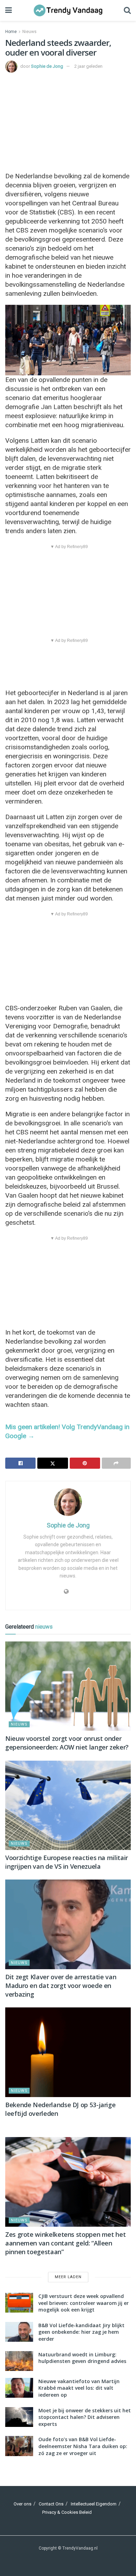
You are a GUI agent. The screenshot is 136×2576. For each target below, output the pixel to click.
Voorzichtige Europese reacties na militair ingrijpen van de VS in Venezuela (67, 1862)
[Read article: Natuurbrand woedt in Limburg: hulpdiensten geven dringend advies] (19, 2361)
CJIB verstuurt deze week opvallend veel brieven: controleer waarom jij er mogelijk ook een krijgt (84, 2303)
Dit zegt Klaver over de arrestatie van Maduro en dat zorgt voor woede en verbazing (61, 1986)
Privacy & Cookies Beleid (67, 2512)
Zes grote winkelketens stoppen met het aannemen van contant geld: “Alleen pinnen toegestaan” (65, 2243)
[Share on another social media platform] (116, 1463)
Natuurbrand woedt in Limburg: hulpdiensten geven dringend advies (82, 2358)
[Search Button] (127, 10)
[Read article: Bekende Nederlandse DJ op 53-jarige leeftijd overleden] (68, 2052)
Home (11, 32)
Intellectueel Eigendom (94, 2504)
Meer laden (68, 2277)
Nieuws (29, 32)
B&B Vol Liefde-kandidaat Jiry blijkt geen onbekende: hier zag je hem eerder (81, 2332)
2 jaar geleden (88, 66)
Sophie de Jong (47, 66)
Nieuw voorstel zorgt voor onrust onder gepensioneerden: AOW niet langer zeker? (67, 1743)
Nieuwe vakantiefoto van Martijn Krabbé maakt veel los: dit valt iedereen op (79, 2388)
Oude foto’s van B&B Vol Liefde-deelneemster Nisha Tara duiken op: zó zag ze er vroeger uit (83, 2446)
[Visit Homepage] (68, 10)
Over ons (22, 2504)
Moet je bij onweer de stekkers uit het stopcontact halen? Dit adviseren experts (85, 2417)
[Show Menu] (9, 10)
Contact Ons (51, 2504)
